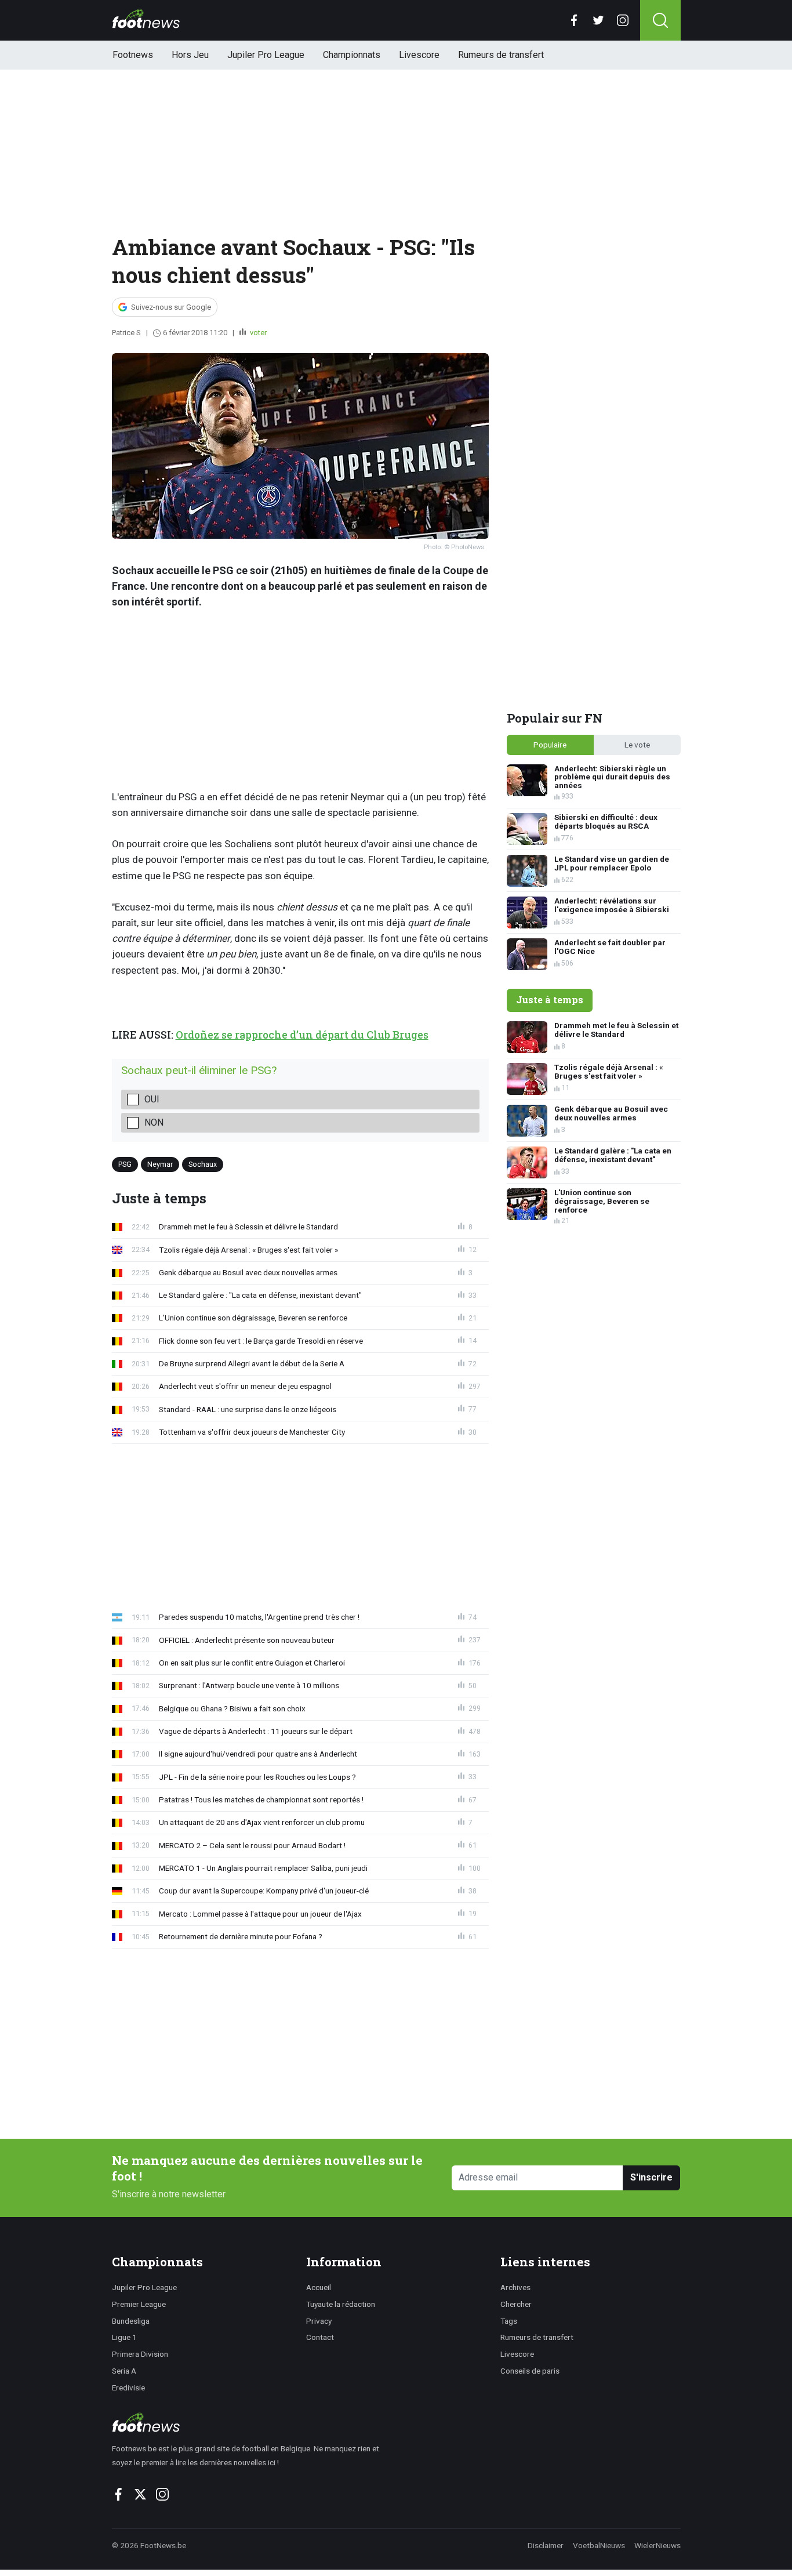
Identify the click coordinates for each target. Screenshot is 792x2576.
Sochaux (203, 1164)
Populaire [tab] (550, 745)
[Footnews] (251, 2422)
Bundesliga (131, 2321)
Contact (320, 2337)
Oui (152, 1099)
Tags (509, 2321)
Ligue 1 (124, 2337)
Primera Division (140, 2354)
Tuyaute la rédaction (341, 2304)
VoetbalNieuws (599, 2545)
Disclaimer (546, 2545)
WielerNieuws (657, 2545)
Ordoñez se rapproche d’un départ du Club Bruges (302, 1035)
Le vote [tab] (637, 745)
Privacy (319, 2321)
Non (154, 1122)
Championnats (352, 55)
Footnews (133, 55)
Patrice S (126, 333)
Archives (515, 2287)
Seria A (124, 2371)
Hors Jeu (190, 55)
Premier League (139, 2304)
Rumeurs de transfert (501, 55)
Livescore (419, 55)
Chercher (516, 2304)
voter (257, 333)
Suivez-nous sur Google (171, 307)
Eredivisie (128, 2388)
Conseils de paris (530, 2371)
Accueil (319, 2287)
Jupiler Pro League (266, 55)
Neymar (160, 1164)
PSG (125, 1164)
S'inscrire (651, 2177)
